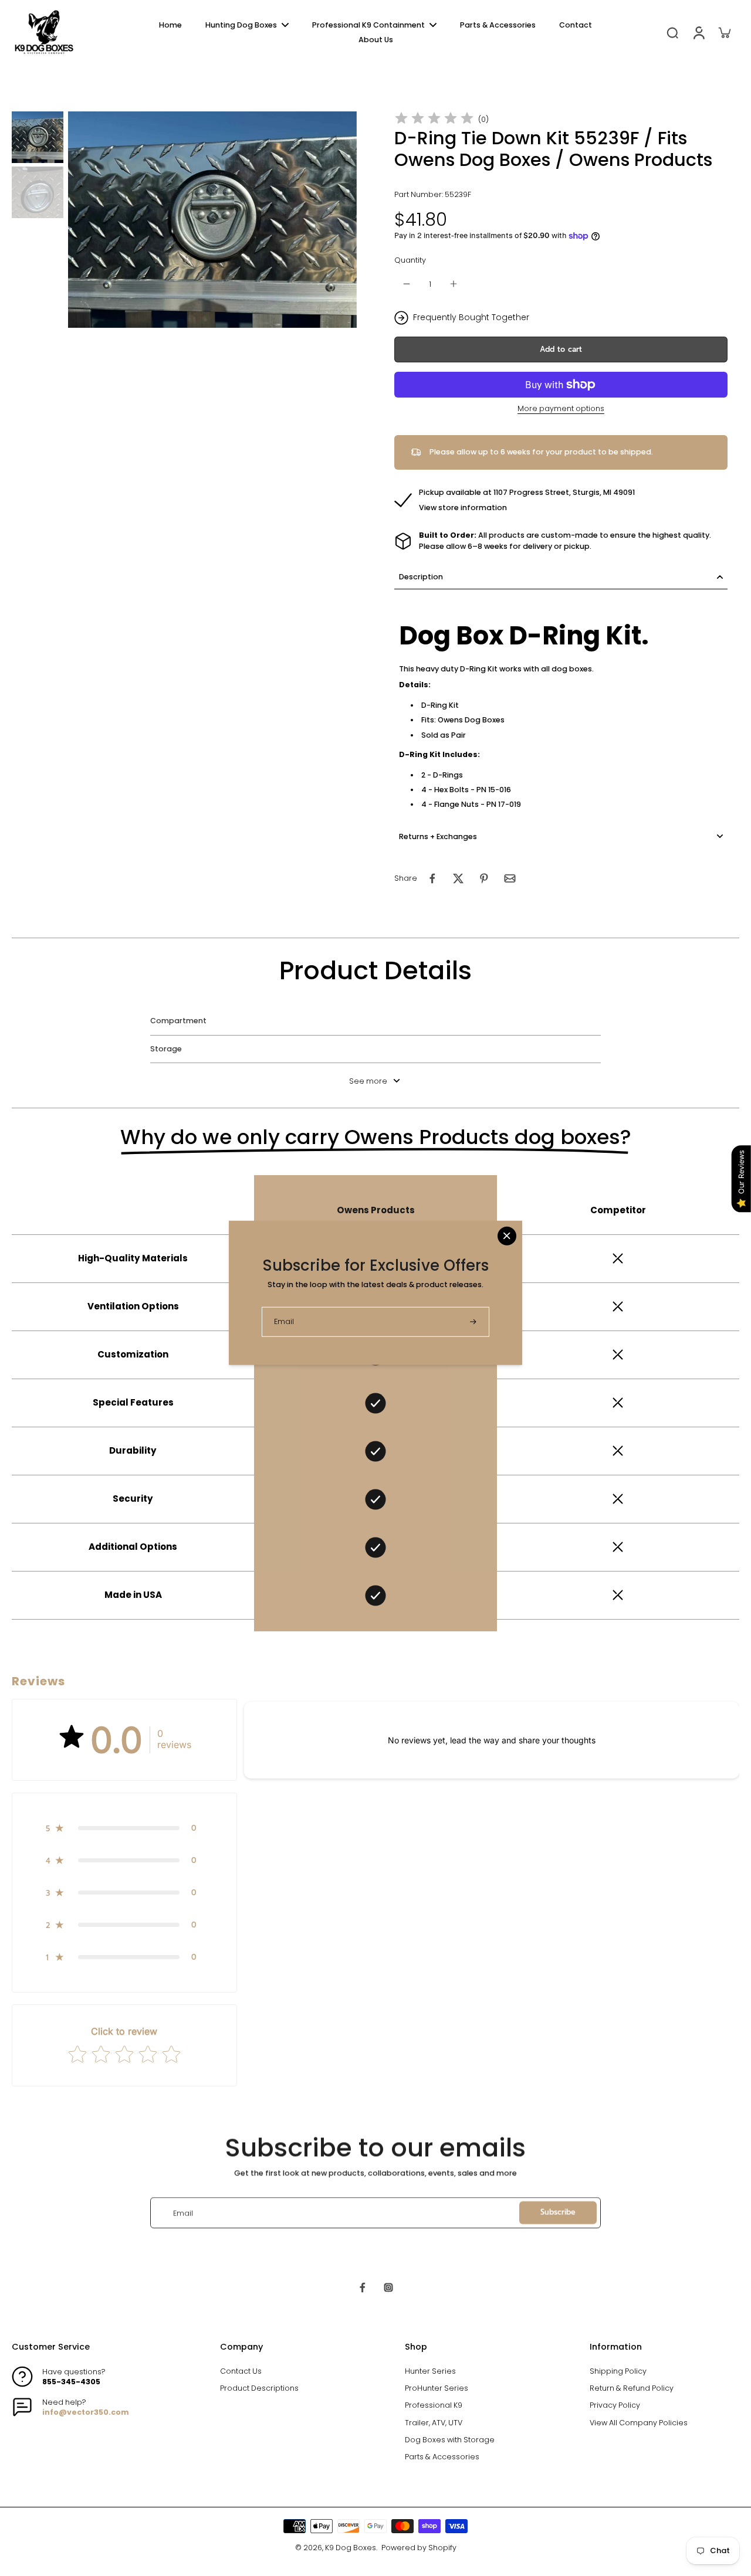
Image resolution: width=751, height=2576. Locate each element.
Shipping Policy (618, 2371)
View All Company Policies (639, 2423)
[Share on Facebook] (432, 878)
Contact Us (241, 2371)
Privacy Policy (615, 2405)
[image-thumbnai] (38, 137)
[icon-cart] (724, 32)
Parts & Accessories (442, 2457)
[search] (672, 32)
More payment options (561, 409)
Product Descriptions (259, 2388)
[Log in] (698, 32)
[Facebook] (363, 2287)
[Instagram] (388, 2287)
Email (183, 2213)
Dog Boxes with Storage (450, 2440)
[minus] (407, 284)
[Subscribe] (474, 1321)
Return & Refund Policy (632, 2388)
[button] (561, 350)
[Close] (507, 1236)
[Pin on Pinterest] (484, 878)
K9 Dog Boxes (351, 2548)
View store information (463, 508)
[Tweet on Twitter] (458, 878)
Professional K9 (434, 2405)
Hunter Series (430, 2371)
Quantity (410, 260)
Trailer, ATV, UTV (434, 2423)
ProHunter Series (437, 2388)
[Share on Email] (510, 878)
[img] (434, 119)
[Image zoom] (212, 220)
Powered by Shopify (419, 2548)
